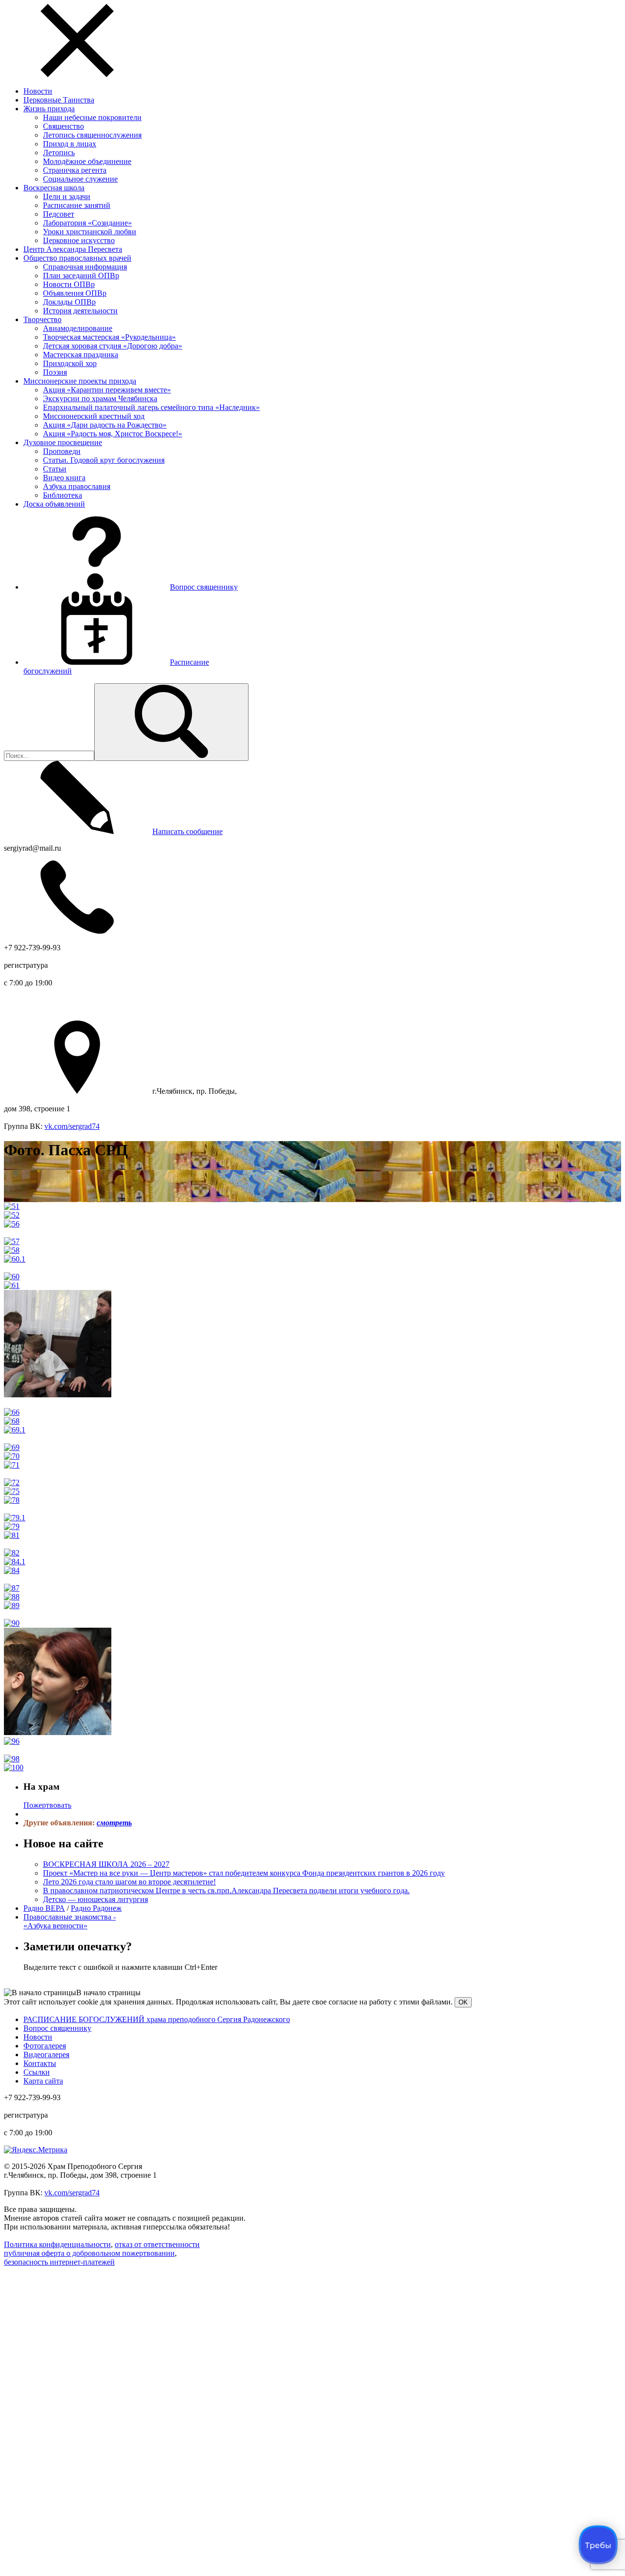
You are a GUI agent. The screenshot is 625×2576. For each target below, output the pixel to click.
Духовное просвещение (63, 442)
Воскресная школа (54, 188)
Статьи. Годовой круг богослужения (104, 460)
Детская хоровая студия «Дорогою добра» (113, 346)
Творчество (42, 319)
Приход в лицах (70, 144)
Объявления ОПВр (75, 293)
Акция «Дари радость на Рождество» (105, 425)
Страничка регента (75, 170)
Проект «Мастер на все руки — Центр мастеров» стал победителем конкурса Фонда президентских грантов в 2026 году (244, 1873)
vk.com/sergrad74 (72, 1126)
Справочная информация (85, 267)
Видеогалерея (46, 2055)
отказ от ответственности (157, 2244)
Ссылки (37, 2072)
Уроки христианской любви (90, 232)
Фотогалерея (45, 2046)
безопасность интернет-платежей (59, 2262)
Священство (63, 126)
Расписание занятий (77, 205)
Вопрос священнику (204, 587)
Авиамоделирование (78, 328)
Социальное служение (80, 179)
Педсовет (59, 214)
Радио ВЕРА (44, 1908)
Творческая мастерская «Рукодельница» (109, 337)
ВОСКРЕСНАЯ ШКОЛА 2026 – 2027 (106, 1864)
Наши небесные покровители (92, 117)
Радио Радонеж (96, 1908)
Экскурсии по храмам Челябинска (100, 399)
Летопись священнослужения (92, 135)
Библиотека (62, 495)
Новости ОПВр (69, 284)
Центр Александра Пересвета (73, 249)
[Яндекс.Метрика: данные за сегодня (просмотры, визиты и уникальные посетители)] (36, 2150)
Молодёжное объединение (87, 161)
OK (463, 2002)
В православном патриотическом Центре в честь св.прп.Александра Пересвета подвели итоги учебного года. (226, 1891)
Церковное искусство (79, 240)
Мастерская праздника (81, 355)
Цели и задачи (67, 196)
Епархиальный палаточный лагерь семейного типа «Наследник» (151, 407)
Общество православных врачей (77, 258)
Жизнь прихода (49, 109)
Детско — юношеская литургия (95, 1899)
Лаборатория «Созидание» (87, 223)
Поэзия (55, 372)
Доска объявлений (54, 504)
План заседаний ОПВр (81, 276)
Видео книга (64, 478)
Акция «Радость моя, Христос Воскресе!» (113, 434)
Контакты (40, 2063)
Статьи (55, 469)
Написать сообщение (187, 831)
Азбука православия (77, 486)
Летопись (59, 153)
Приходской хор (70, 363)
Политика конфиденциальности (57, 2244)
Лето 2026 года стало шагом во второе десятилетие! (129, 1882)
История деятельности (80, 311)
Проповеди (62, 451)
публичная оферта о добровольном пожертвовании (89, 2253)
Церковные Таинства (59, 100)
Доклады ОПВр (69, 302)
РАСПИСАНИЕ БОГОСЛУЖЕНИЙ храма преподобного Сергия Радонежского (157, 2019)
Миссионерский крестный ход (94, 416)
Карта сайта (43, 2081)
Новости (38, 91)
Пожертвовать (47, 1805)
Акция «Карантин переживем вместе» (107, 390)
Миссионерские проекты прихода (80, 381)
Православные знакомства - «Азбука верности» (70, 1921)
